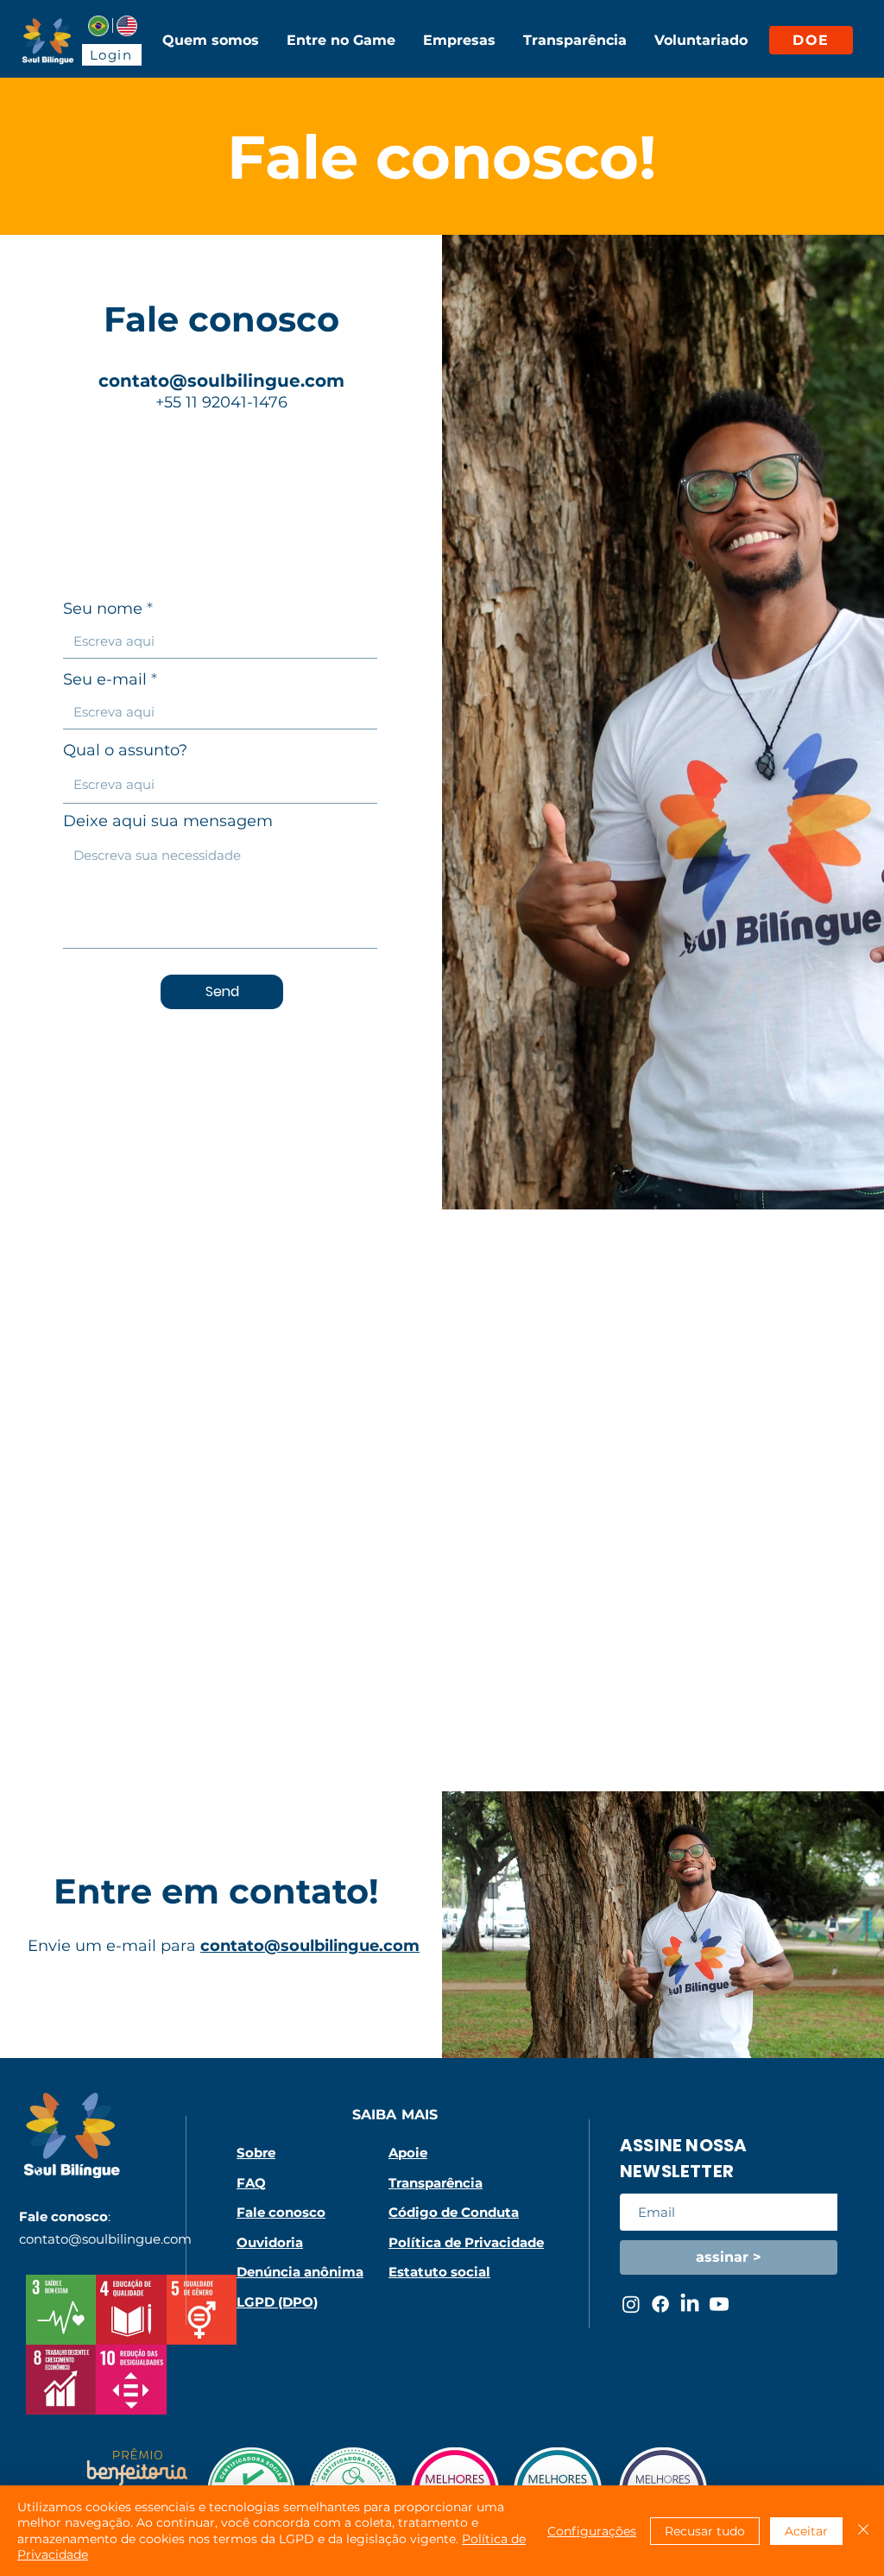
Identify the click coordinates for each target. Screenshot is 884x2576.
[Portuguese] (98, 25)
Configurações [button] (592, 2531)
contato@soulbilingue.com (221, 381)
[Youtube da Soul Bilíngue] (719, 2304)
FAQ (251, 2183)
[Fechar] (863, 2531)
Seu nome (103, 609)
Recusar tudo (705, 2531)
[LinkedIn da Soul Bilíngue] (690, 2304)
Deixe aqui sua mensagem (168, 821)
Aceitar (806, 2531)
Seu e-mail (105, 679)
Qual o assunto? (125, 750)
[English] (126, 25)
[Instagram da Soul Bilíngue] (631, 2304)
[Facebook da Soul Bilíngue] (660, 2304)
